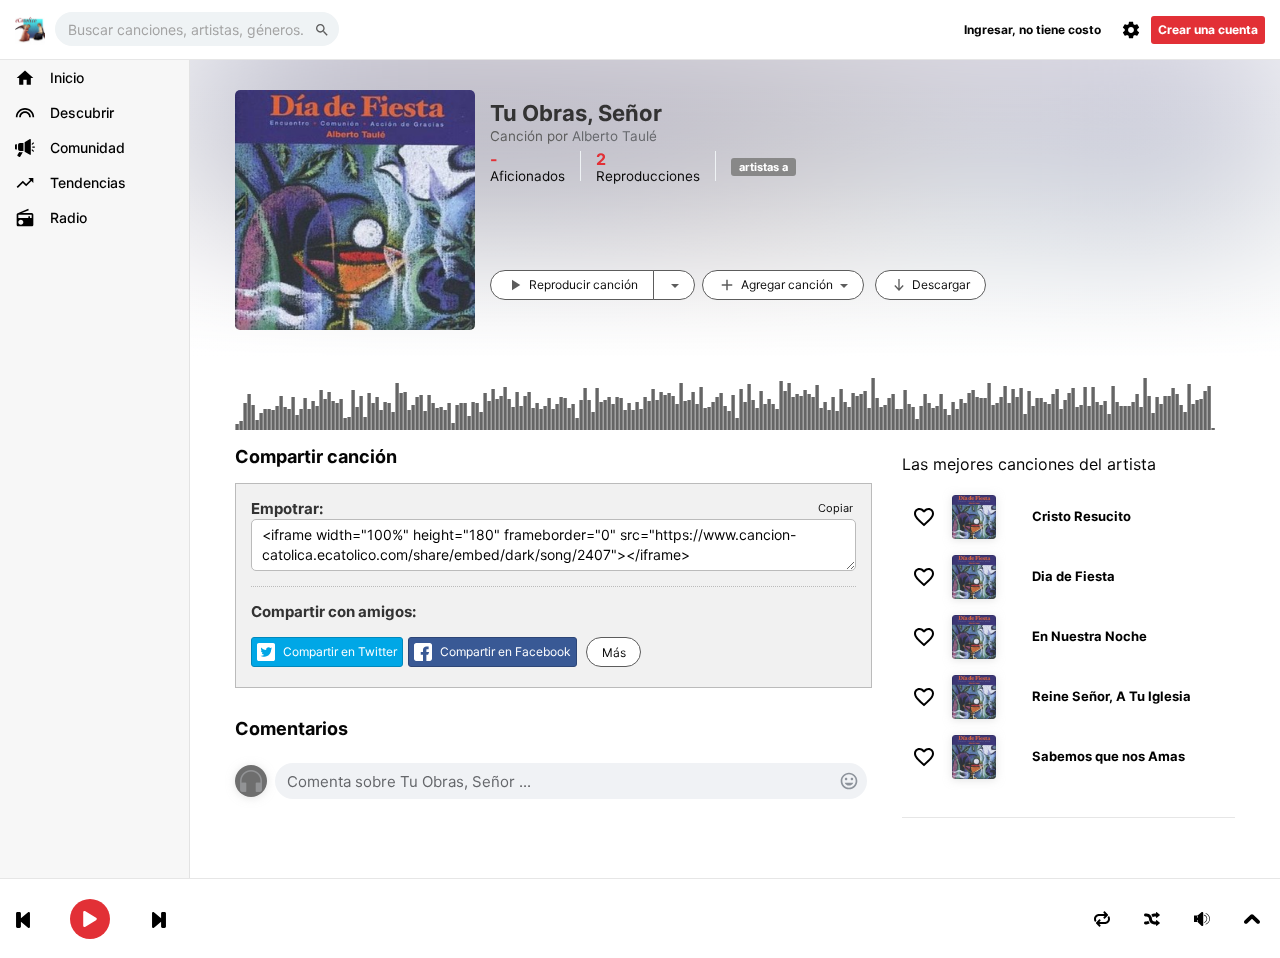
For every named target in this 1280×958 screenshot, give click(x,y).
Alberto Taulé (614, 136)
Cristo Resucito (1081, 516)
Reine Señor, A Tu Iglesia (1111, 696)
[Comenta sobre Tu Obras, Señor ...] (571, 781)
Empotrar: (287, 508)
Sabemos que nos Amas (1108, 756)
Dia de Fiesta (1073, 576)
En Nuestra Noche (1089, 636)
